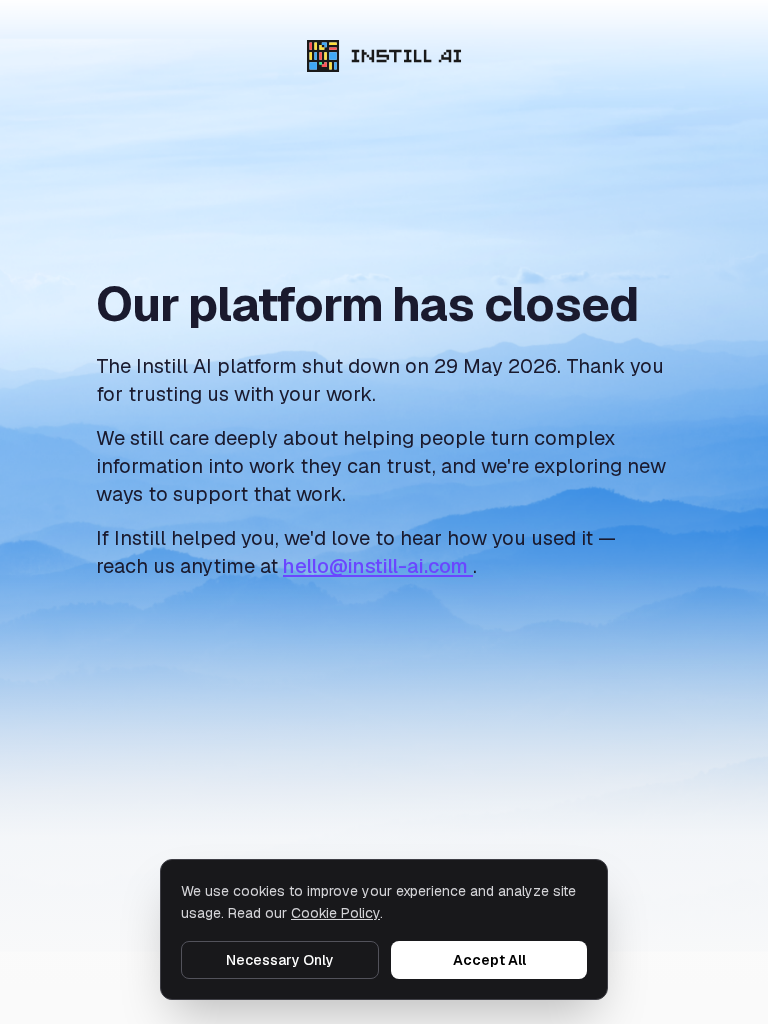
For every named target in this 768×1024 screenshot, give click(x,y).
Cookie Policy (335, 913)
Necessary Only (280, 960)
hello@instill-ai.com (378, 566)
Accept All (489, 960)
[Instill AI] (384, 56)
